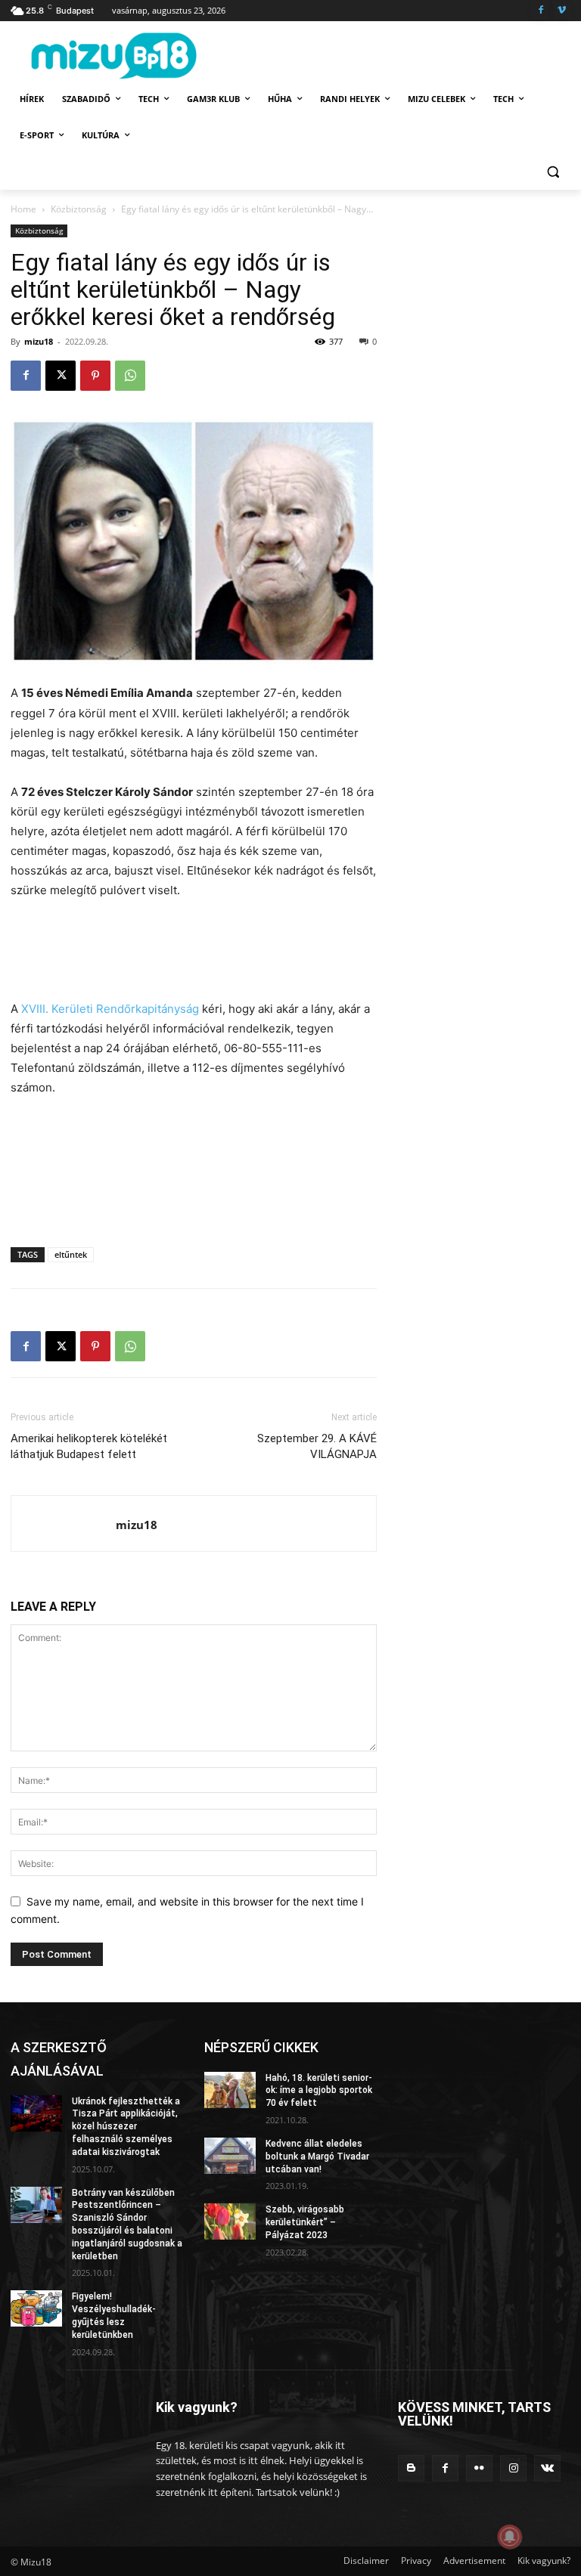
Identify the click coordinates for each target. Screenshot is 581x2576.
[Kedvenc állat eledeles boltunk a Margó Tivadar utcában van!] (230, 2156)
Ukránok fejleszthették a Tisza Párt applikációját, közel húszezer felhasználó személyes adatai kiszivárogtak (126, 2127)
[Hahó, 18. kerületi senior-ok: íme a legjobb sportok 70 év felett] (230, 2090)
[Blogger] (411, 2468)
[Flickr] (479, 2468)
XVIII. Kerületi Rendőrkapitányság (110, 1009)
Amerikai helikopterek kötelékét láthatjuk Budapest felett (89, 1446)
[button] (553, 172)
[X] (61, 376)
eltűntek (71, 1254)
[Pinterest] (95, 376)
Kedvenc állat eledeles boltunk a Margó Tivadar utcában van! (317, 2156)
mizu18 (39, 341)
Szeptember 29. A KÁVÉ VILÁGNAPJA (317, 1446)
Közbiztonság (79, 209)
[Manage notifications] (510, 2537)
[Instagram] (513, 2468)
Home (23, 209)
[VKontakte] (547, 2468)
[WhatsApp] (130, 376)
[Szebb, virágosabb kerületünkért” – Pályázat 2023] (230, 2221)
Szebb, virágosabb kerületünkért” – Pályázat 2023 (305, 2222)
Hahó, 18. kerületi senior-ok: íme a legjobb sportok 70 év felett (319, 2091)
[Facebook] (541, 11)
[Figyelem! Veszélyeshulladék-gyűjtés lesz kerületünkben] (36, 2308)
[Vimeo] (562, 11)
